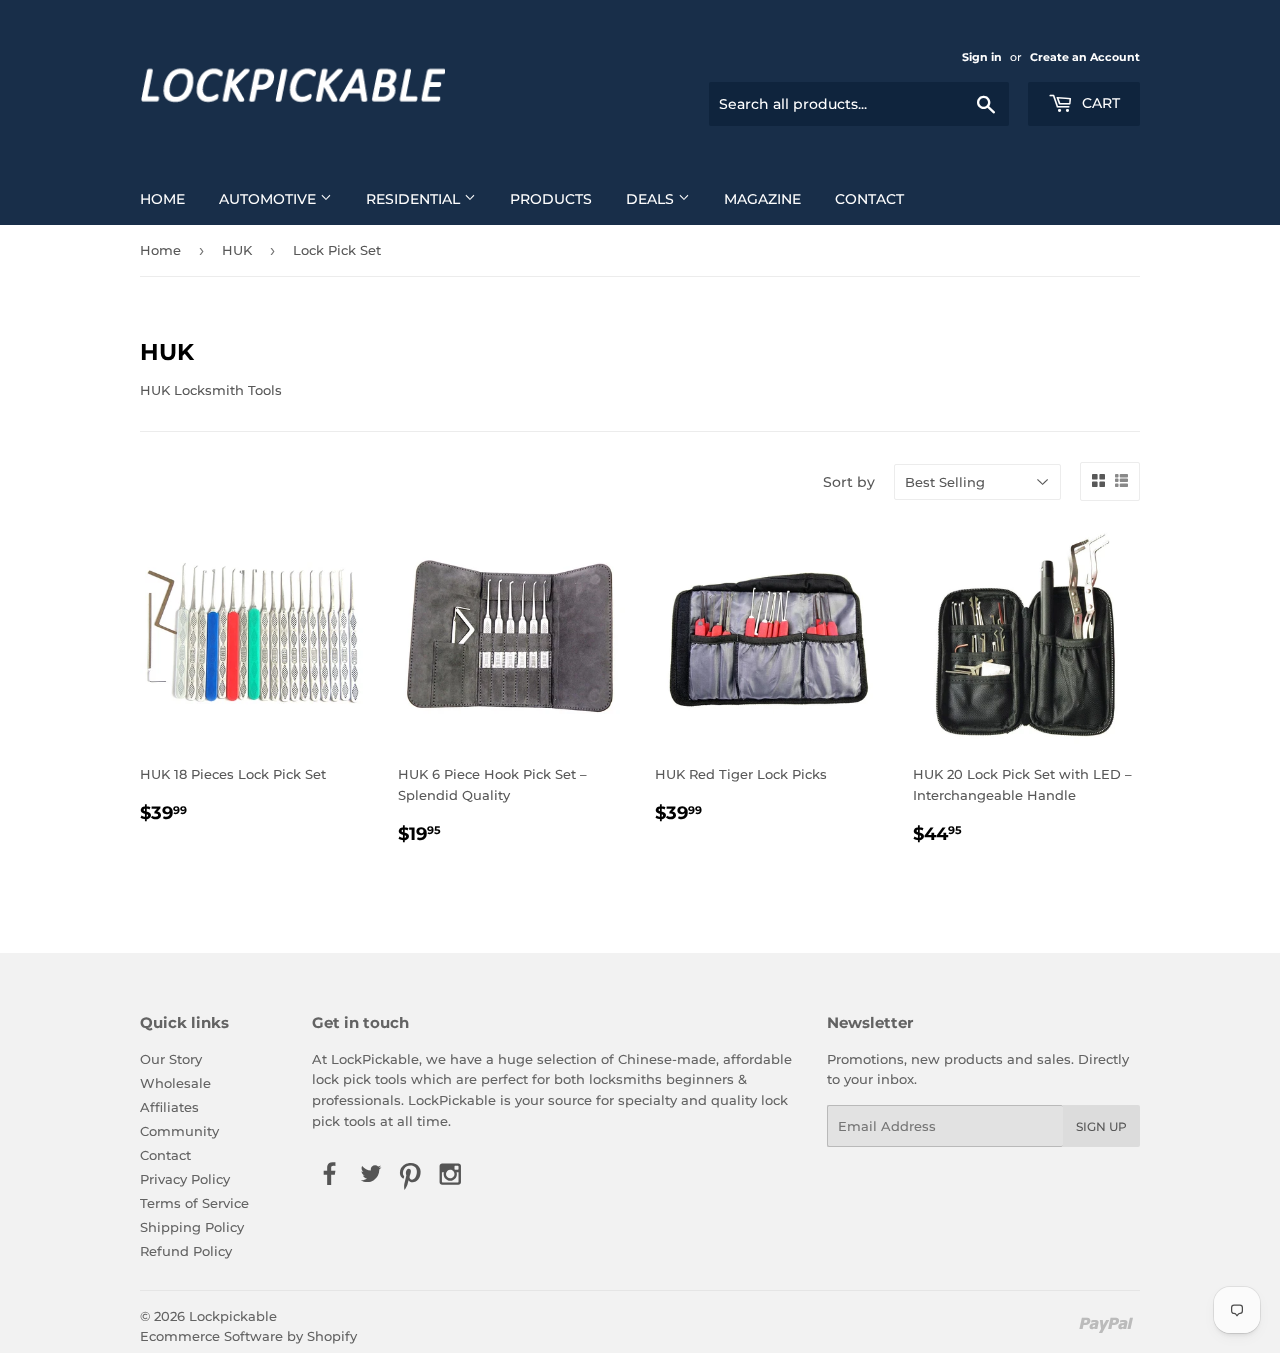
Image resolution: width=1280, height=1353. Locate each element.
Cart (1099, 103)
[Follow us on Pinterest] (410, 1176)
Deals (652, 199)
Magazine (762, 199)
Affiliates (169, 1107)
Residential (415, 199)
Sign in (982, 57)
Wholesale (175, 1083)
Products (551, 199)
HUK (237, 250)
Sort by (849, 482)
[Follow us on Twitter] (370, 1176)
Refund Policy (186, 1251)
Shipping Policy (192, 1227)
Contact (869, 199)
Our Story (171, 1059)
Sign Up (1101, 1126)
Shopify (332, 1336)
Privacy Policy (185, 1179)
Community (179, 1131)
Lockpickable (233, 1316)
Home (162, 199)
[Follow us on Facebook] (330, 1176)
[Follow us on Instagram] (451, 1176)
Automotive (269, 199)
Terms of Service (194, 1203)
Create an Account (1085, 57)
